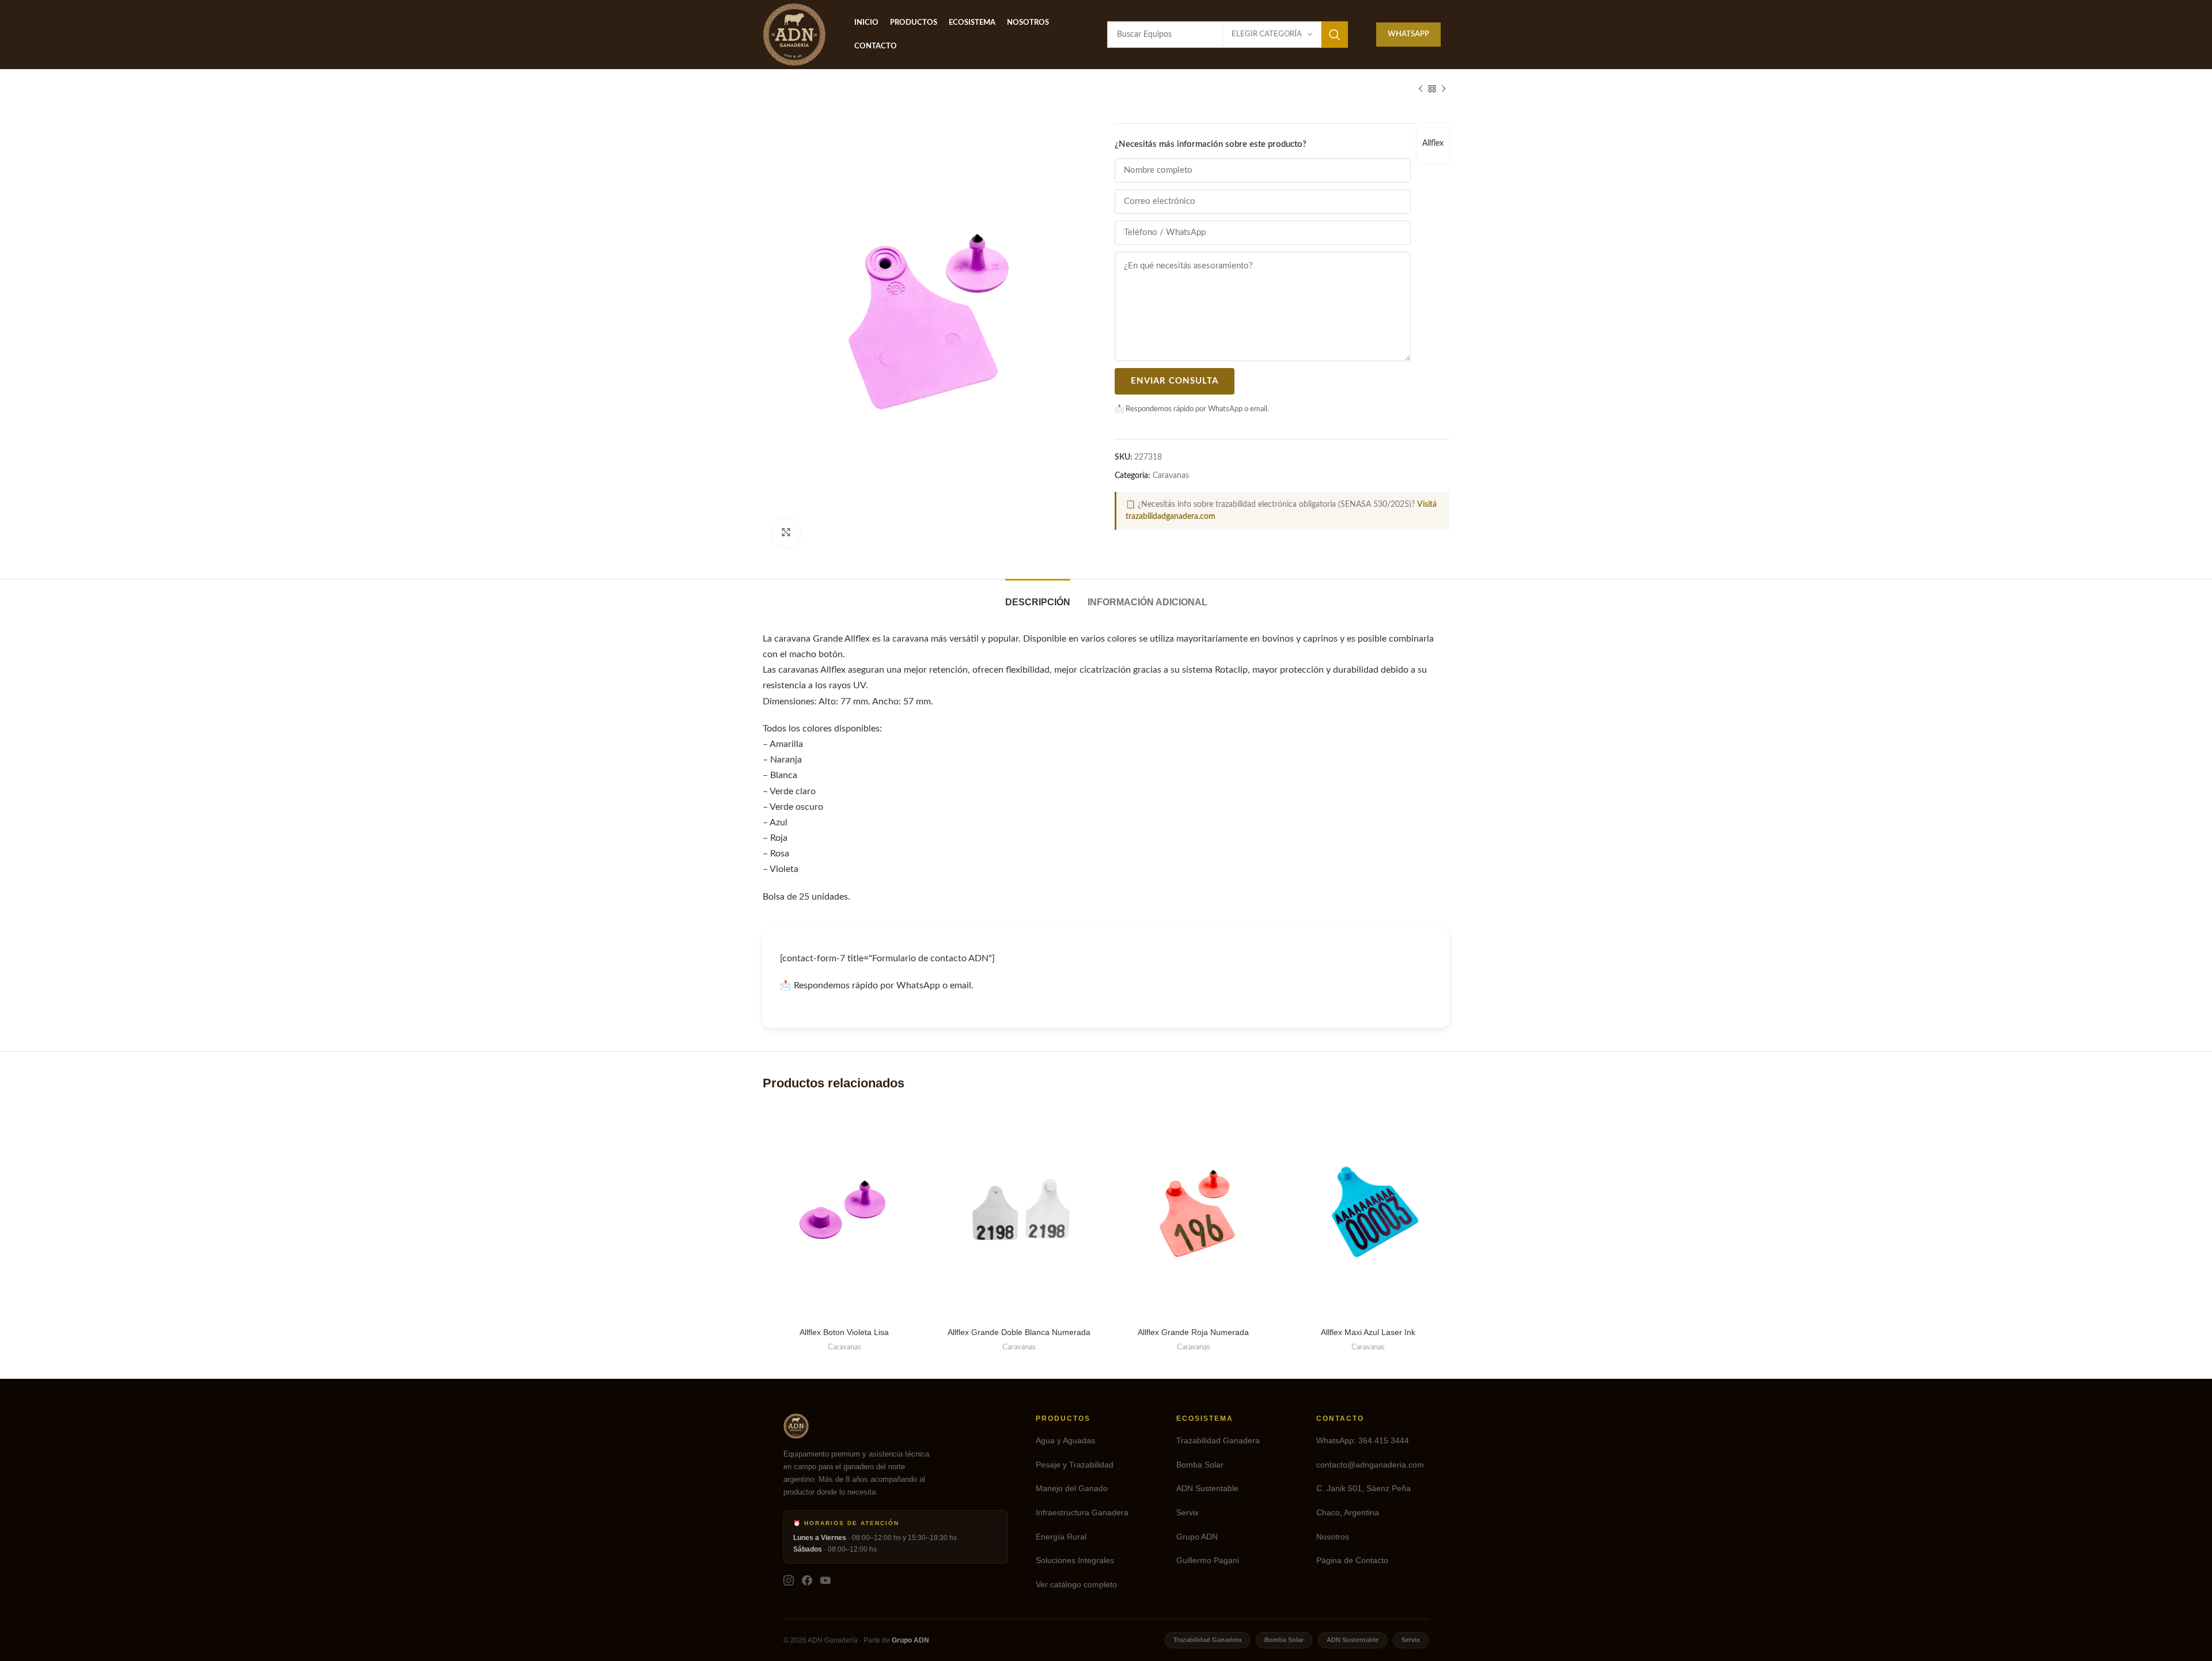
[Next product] (1444, 89)
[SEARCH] (1335, 35)
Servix (1188, 1513)
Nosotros (1333, 1537)
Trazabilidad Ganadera (1218, 1441)
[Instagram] (789, 1580)
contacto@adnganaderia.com (1370, 1465)
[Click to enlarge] (786, 533)
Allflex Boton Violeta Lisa (844, 1332)
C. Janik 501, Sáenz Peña (1363, 1489)
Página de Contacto (1352, 1560)
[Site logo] (794, 35)
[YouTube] (825, 1580)
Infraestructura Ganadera (1082, 1513)
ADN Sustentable (1207, 1489)
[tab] (1038, 596)
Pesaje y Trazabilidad (1075, 1465)
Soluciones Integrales (1075, 1560)
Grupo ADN (1197, 1537)
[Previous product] (1421, 89)
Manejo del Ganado (1072, 1489)
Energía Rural (1061, 1537)
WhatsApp (1408, 34)
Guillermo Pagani (1208, 1560)
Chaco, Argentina (1348, 1513)
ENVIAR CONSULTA (1175, 381)
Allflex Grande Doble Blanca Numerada (1019, 1332)
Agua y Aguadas (1065, 1441)
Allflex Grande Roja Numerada (1193, 1332)
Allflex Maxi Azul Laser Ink (1368, 1332)
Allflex (1433, 143)
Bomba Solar (1200, 1465)
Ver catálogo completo (1076, 1585)
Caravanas (1171, 476)
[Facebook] (807, 1580)
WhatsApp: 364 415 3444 (1363, 1441)
